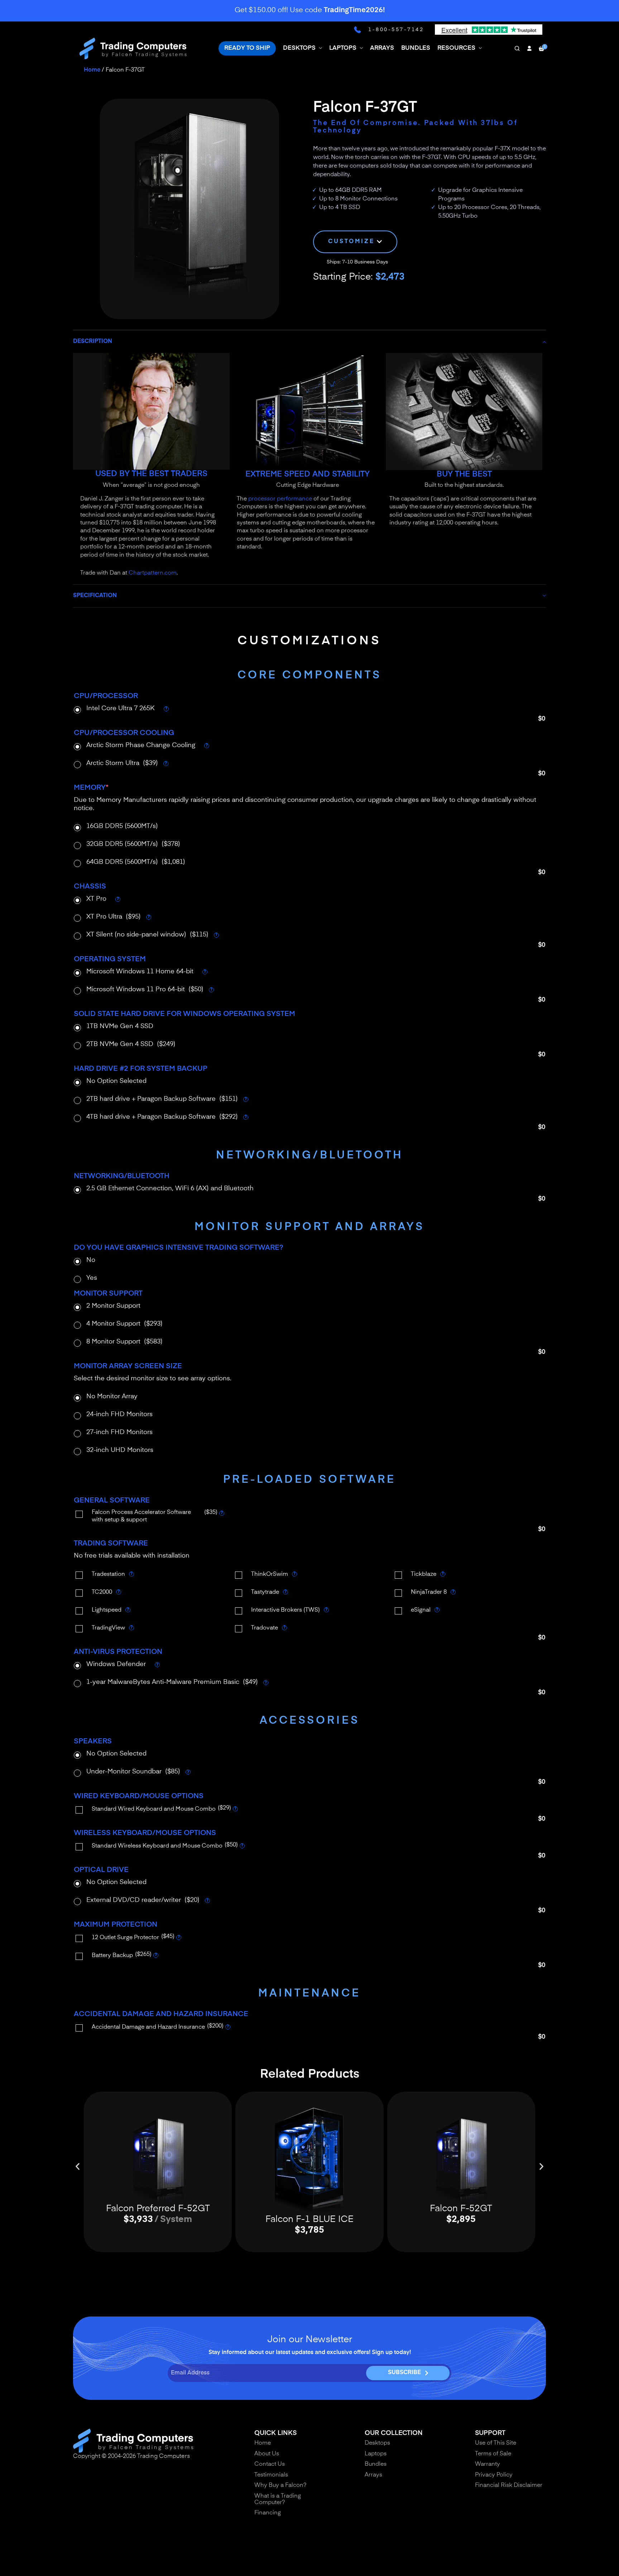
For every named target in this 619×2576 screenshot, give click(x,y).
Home (92, 70)
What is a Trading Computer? (278, 2499)
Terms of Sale (493, 2454)
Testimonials (271, 2475)
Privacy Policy (494, 2475)
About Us (267, 2454)
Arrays (373, 2475)
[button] (78, 2166)
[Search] (517, 48)
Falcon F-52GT (461, 2209)
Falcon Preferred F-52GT (158, 2209)
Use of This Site (496, 2443)
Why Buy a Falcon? (280, 2485)
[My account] (529, 48)
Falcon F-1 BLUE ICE (309, 2220)
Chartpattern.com (153, 573)
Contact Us (270, 2464)
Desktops (377, 2443)
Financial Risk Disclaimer (509, 2485)
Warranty (488, 2464)
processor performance (280, 499)
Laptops (376, 2454)
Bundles (376, 2464)
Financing (268, 2513)
